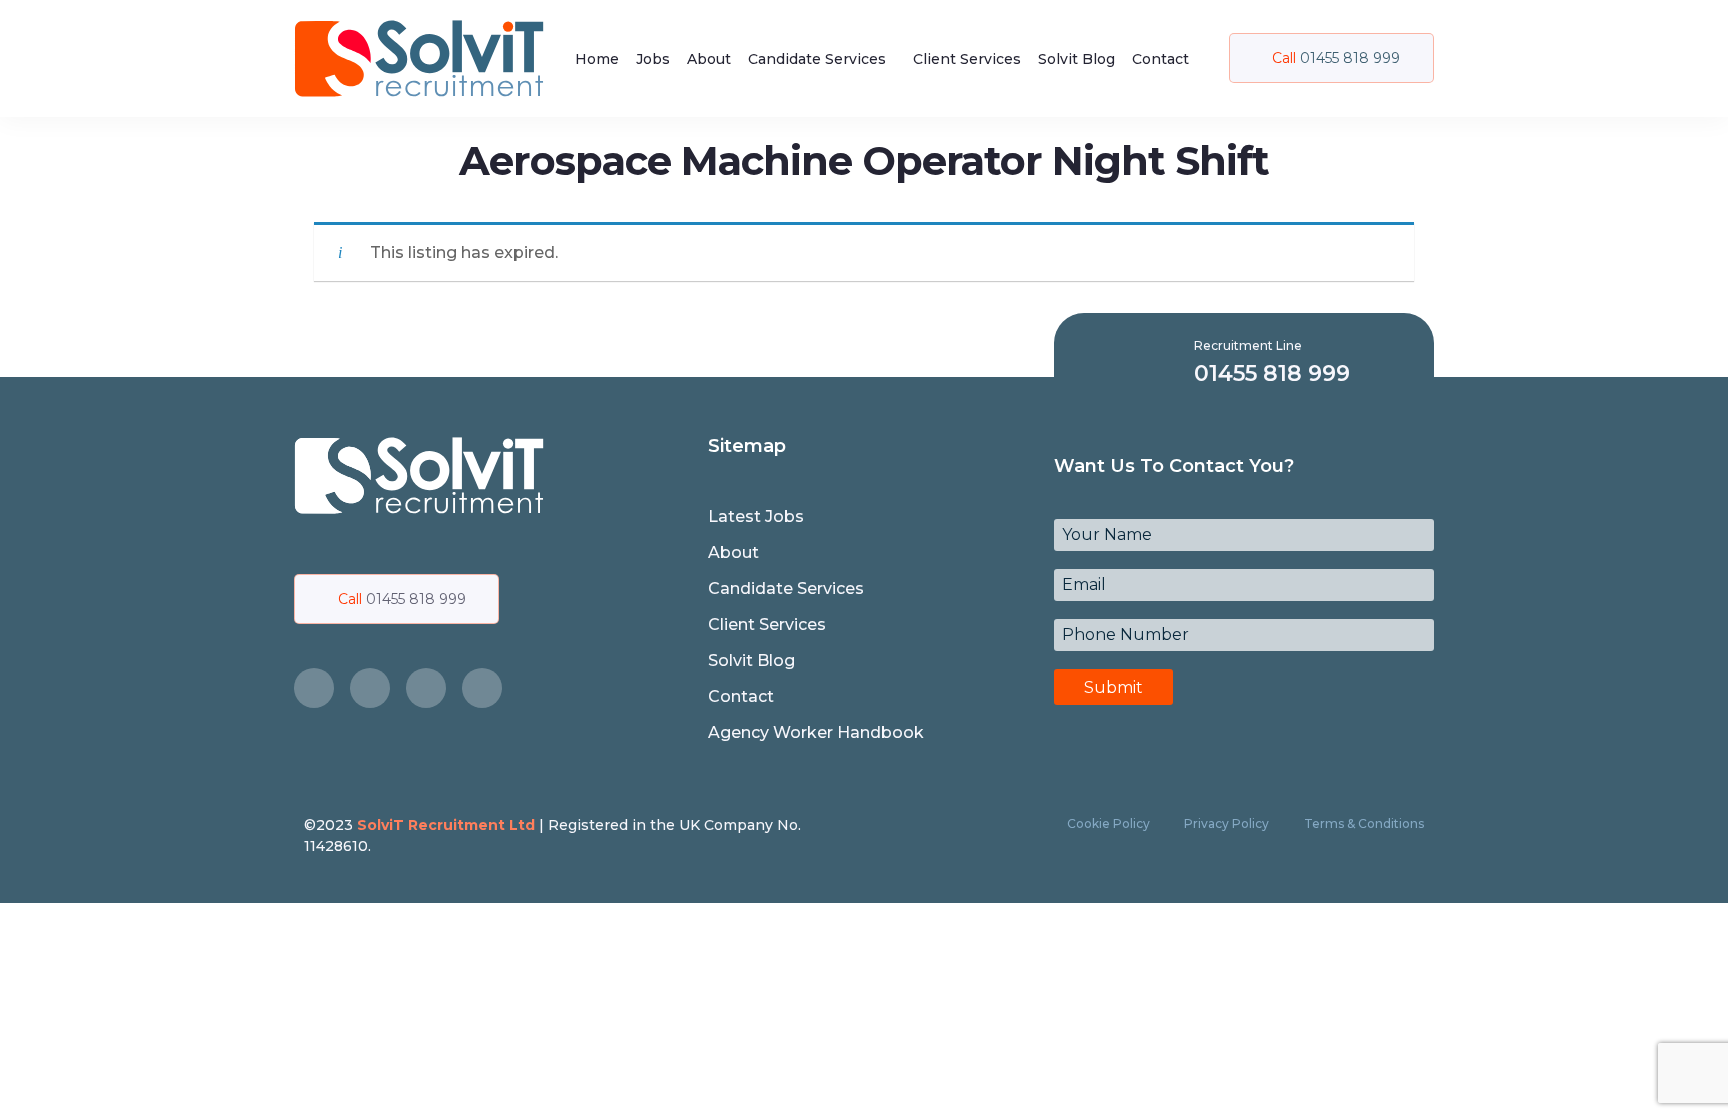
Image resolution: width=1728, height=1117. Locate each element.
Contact (1160, 59)
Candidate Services (817, 59)
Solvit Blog (1076, 59)
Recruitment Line (1248, 345)
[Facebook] (314, 688)
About (709, 59)
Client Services (967, 59)
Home (597, 59)
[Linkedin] (482, 688)
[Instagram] (426, 688)
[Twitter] (370, 688)
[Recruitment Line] (1165, 361)
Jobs (653, 59)
